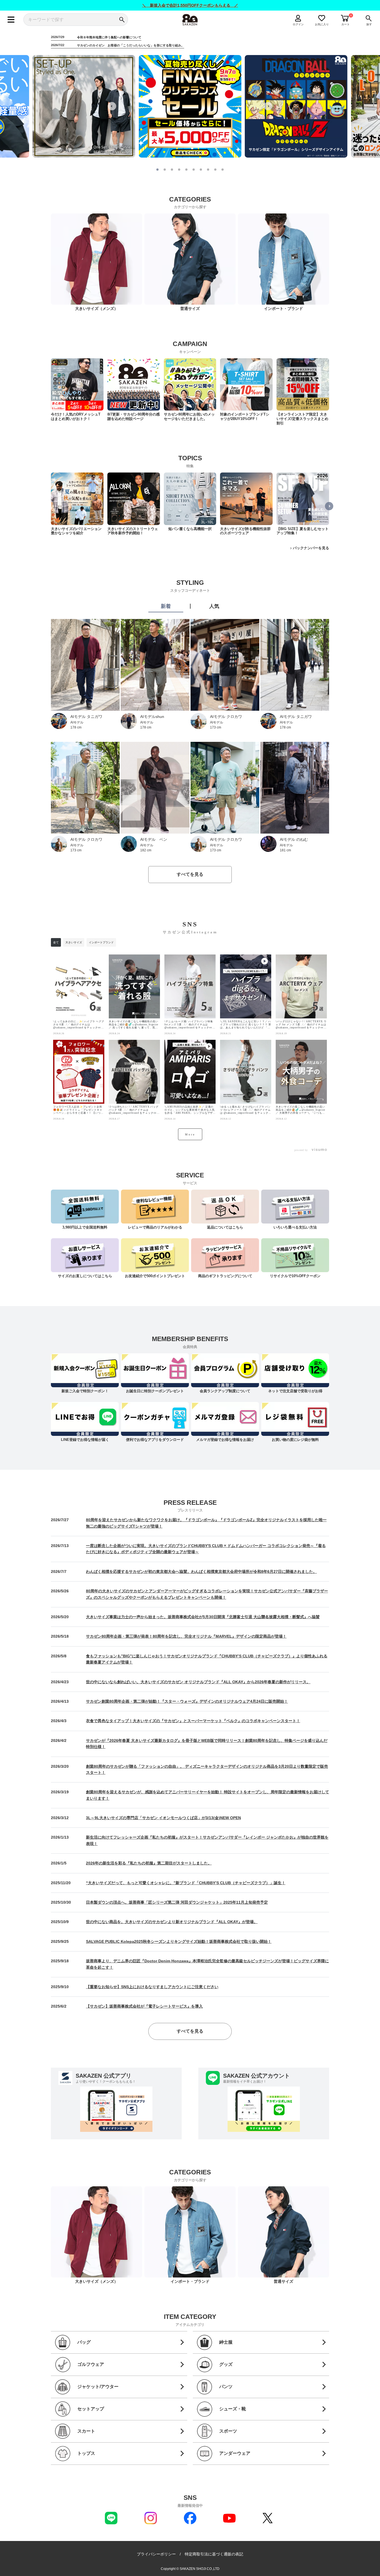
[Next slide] (268, 106)
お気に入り (322, 24)
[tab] (157, 170)
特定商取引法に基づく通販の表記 (214, 2554)
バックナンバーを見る (311, 548)
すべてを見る (190, 874)
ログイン (298, 24)
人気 (214, 606)
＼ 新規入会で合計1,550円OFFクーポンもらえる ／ (190, 5)
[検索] (122, 20)
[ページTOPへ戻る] (334, 2571)
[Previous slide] (112, 106)
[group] (77, 390)
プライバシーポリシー (156, 2554)
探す (369, 24)
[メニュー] (11, 20)
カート (346, 24)
